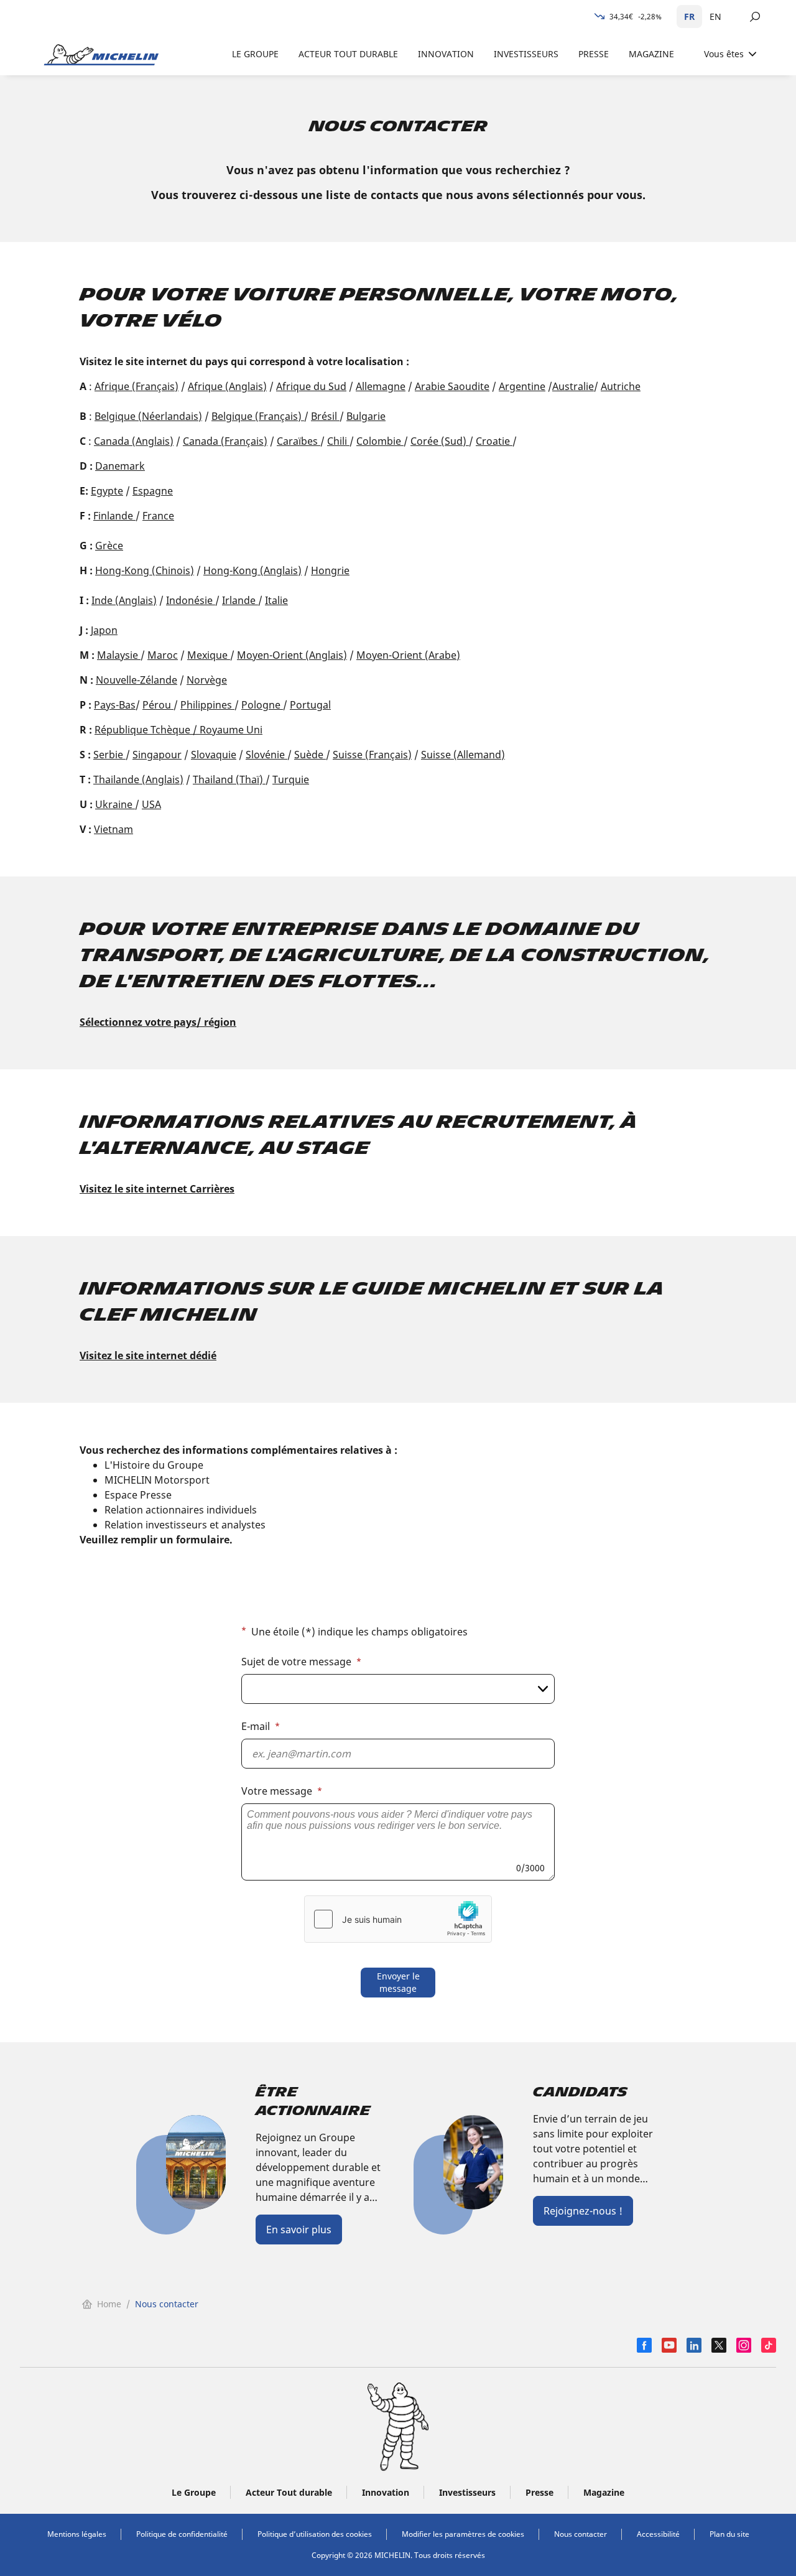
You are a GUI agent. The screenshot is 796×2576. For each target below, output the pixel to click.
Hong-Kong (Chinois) (145, 570)
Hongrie (330, 570)
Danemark (120, 466)
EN (715, 16)
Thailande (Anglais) (138, 779)
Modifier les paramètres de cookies (463, 2534)
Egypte (107, 491)
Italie (276, 600)
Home (109, 2304)
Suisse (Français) (372, 755)
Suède (310, 755)
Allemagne (381, 386)
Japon (104, 630)
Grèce (109, 546)
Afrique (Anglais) (227, 386)
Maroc (163, 655)
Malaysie (119, 655)
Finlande (114, 516)
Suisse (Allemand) (463, 755)
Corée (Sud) (440, 441)
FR (689, 16)
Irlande (240, 600)
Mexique (209, 655)
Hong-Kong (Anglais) (252, 570)
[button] (398, 1767)
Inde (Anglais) (124, 600)
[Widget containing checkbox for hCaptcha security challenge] (398, 1919)
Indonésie (191, 600)
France (158, 516)
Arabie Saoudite (452, 386)
